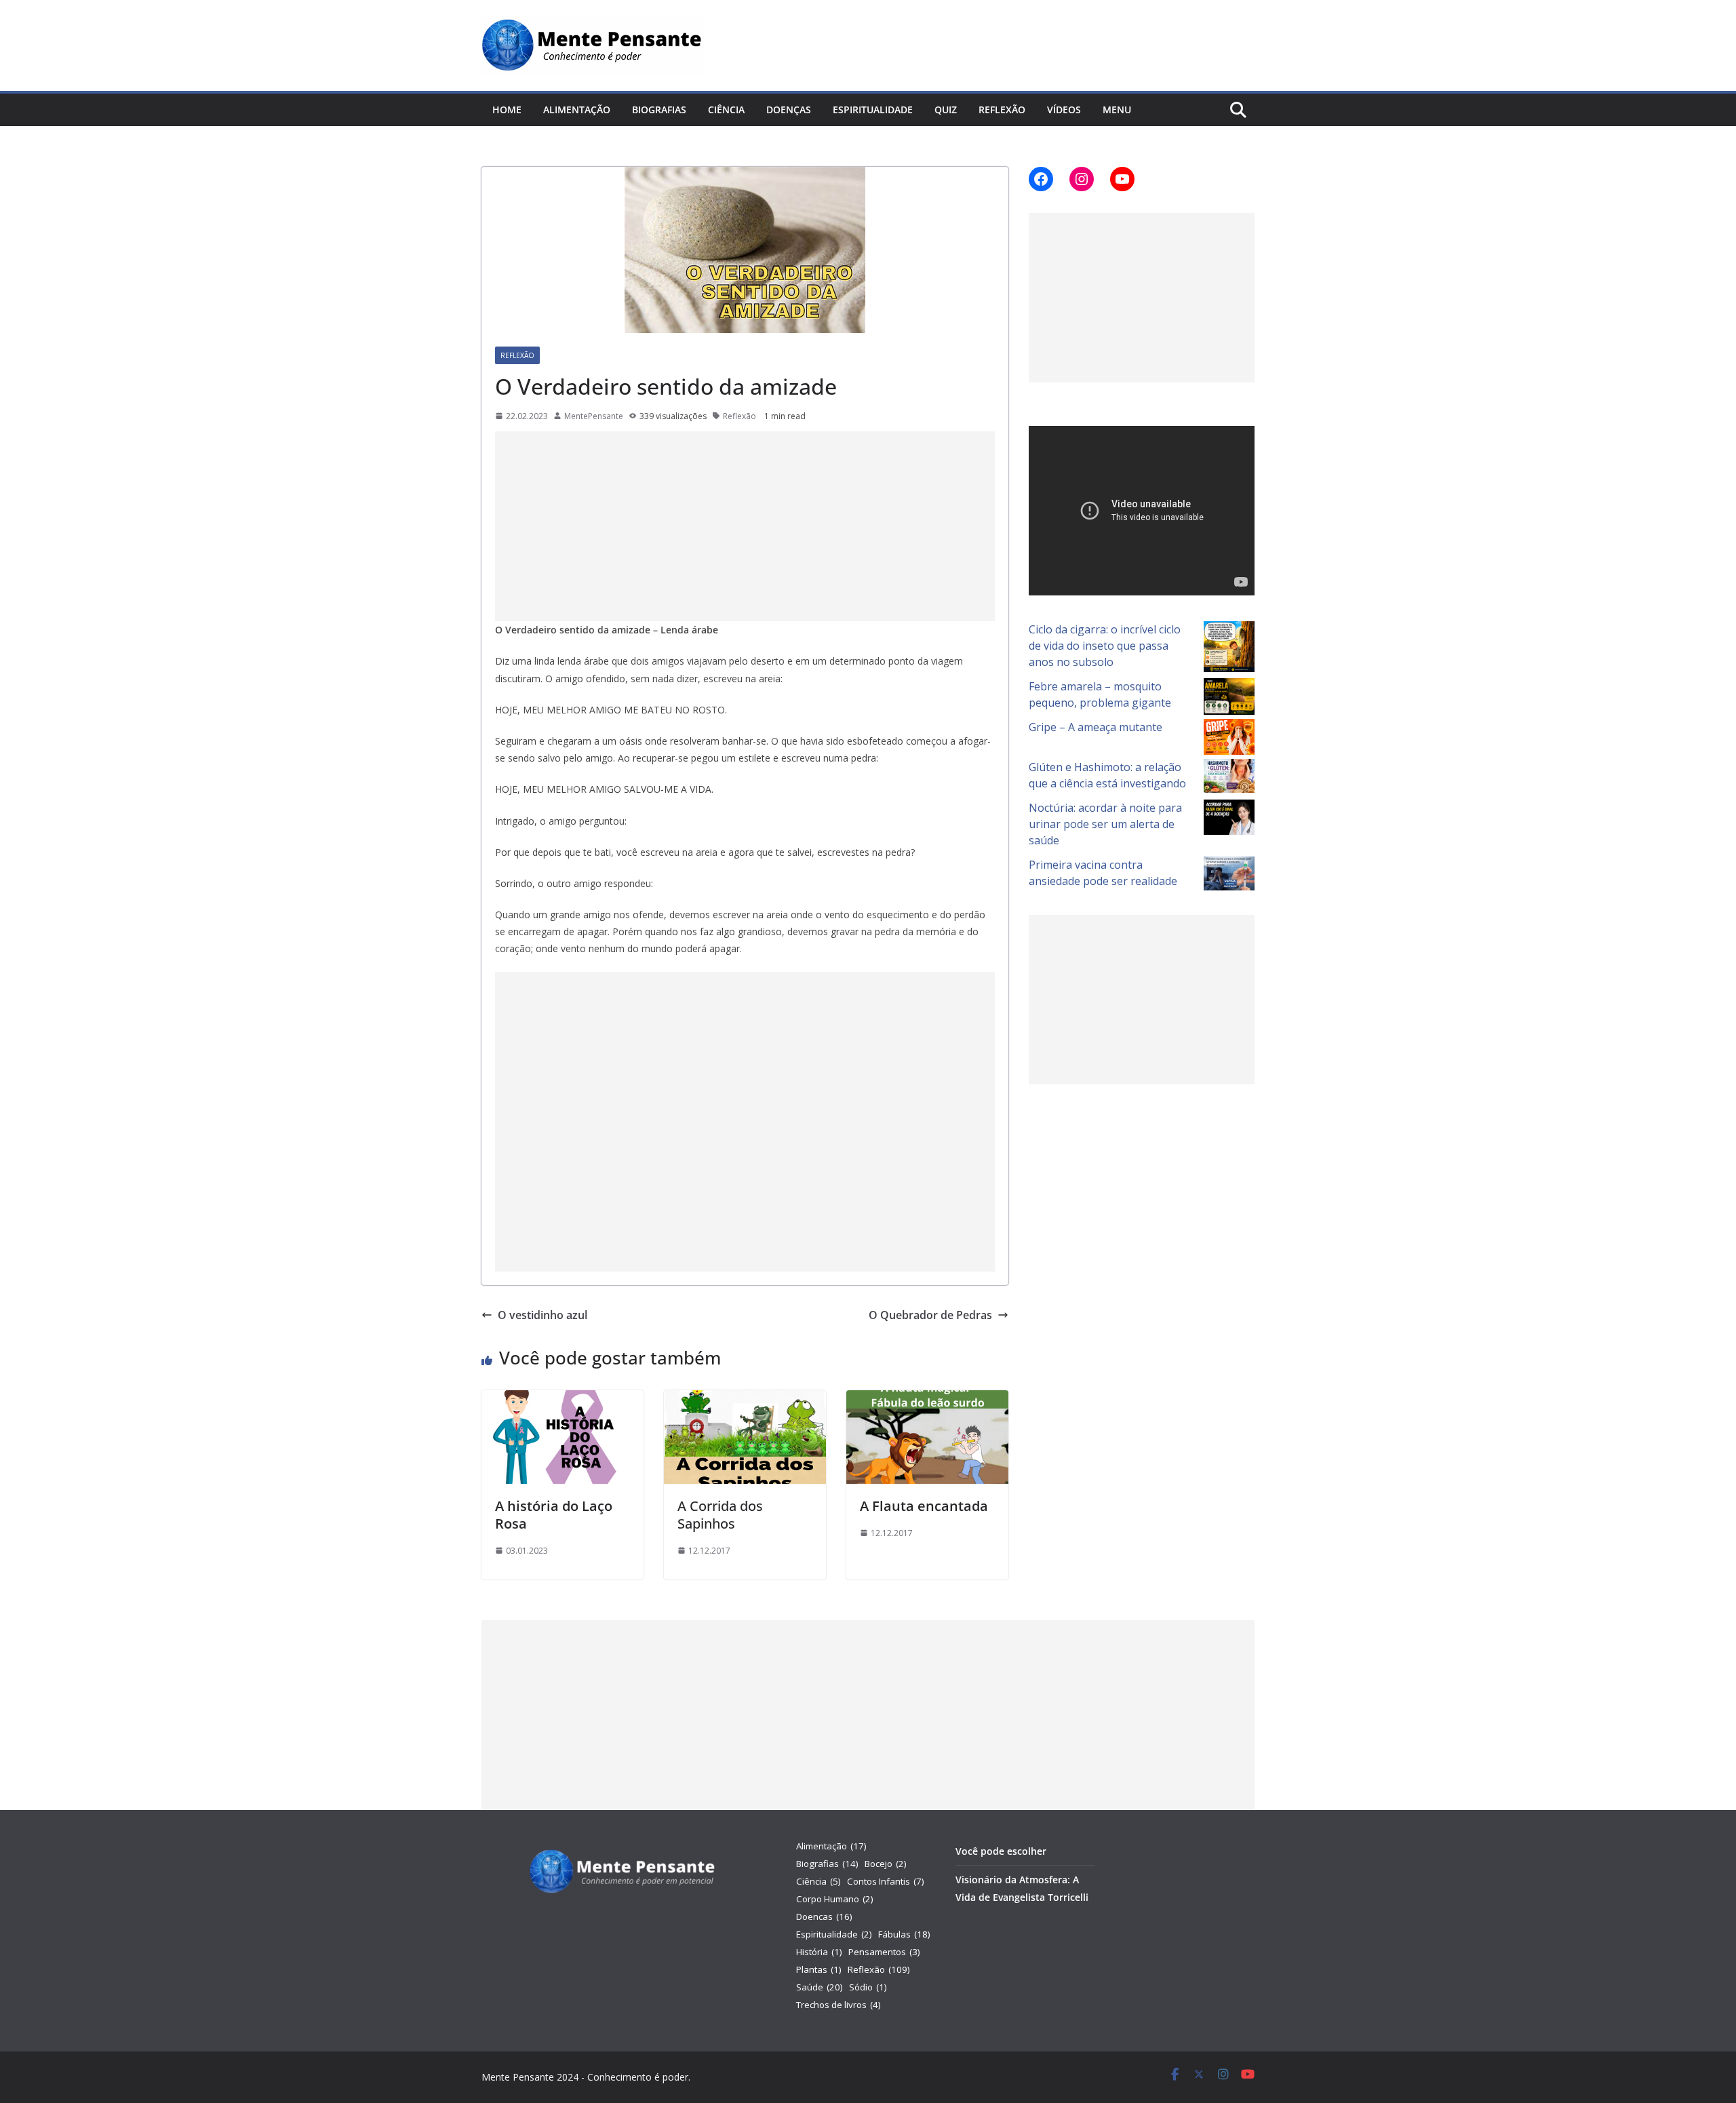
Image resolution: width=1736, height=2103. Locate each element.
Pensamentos (884, 1952)
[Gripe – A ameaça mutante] (1229, 737)
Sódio (868, 1987)
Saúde (820, 1987)
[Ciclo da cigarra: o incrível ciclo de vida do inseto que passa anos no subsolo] (1229, 647)
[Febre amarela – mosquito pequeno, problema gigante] (1229, 697)
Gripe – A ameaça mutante (1096, 727)
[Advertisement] (745, 526)
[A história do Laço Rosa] (563, 1400)
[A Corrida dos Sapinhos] (745, 1400)
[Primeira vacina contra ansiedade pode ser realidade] (1229, 873)
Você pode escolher (1001, 1851)
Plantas (819, 1969)
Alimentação (577, 110)
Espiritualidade (873, 110)
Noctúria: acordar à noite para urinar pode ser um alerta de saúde (1105, 824)
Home (507, 110)
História (819, 1952)
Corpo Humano (835, 1899)
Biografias (659, 110)
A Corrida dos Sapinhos (720, 1515)
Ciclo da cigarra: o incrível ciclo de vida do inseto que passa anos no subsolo (1105, 646)
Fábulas (904, 1934)
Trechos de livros (839, 2005)
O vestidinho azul (542, 1315)
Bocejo (886, 1864)
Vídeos (1064, 110)
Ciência (726, 110)
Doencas (824, 1917)
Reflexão (1002, 110)
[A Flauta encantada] (927, 1400)
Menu (1117, 110)
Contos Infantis (886, 1881)
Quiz (946, 110)
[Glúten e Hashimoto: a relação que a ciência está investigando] (1229, 776)
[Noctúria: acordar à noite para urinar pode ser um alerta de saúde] (1229, 818)
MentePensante (594, 416)
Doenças (789, 110)
